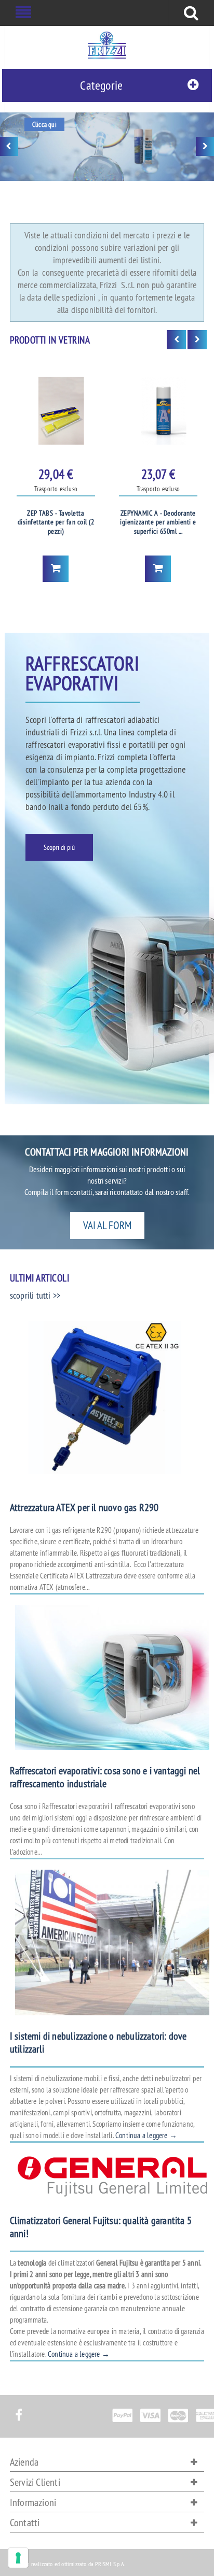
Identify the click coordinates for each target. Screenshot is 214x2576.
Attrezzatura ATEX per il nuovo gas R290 (84, 1507)
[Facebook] (18, 2409)
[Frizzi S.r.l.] (107, 45)
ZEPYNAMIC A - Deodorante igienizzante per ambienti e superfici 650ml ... (158, 522)
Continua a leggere (146, 2135)
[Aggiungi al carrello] (56, 569)
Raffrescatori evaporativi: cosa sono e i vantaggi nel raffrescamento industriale (105, 1777)
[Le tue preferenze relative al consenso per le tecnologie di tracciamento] (18, 2558)
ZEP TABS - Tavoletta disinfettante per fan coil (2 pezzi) (56, 522)
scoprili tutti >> (35, 1295)
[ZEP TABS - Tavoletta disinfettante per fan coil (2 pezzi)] (56, 411)
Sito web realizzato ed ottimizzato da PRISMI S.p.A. (68, 2564)
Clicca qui (44, 124)
